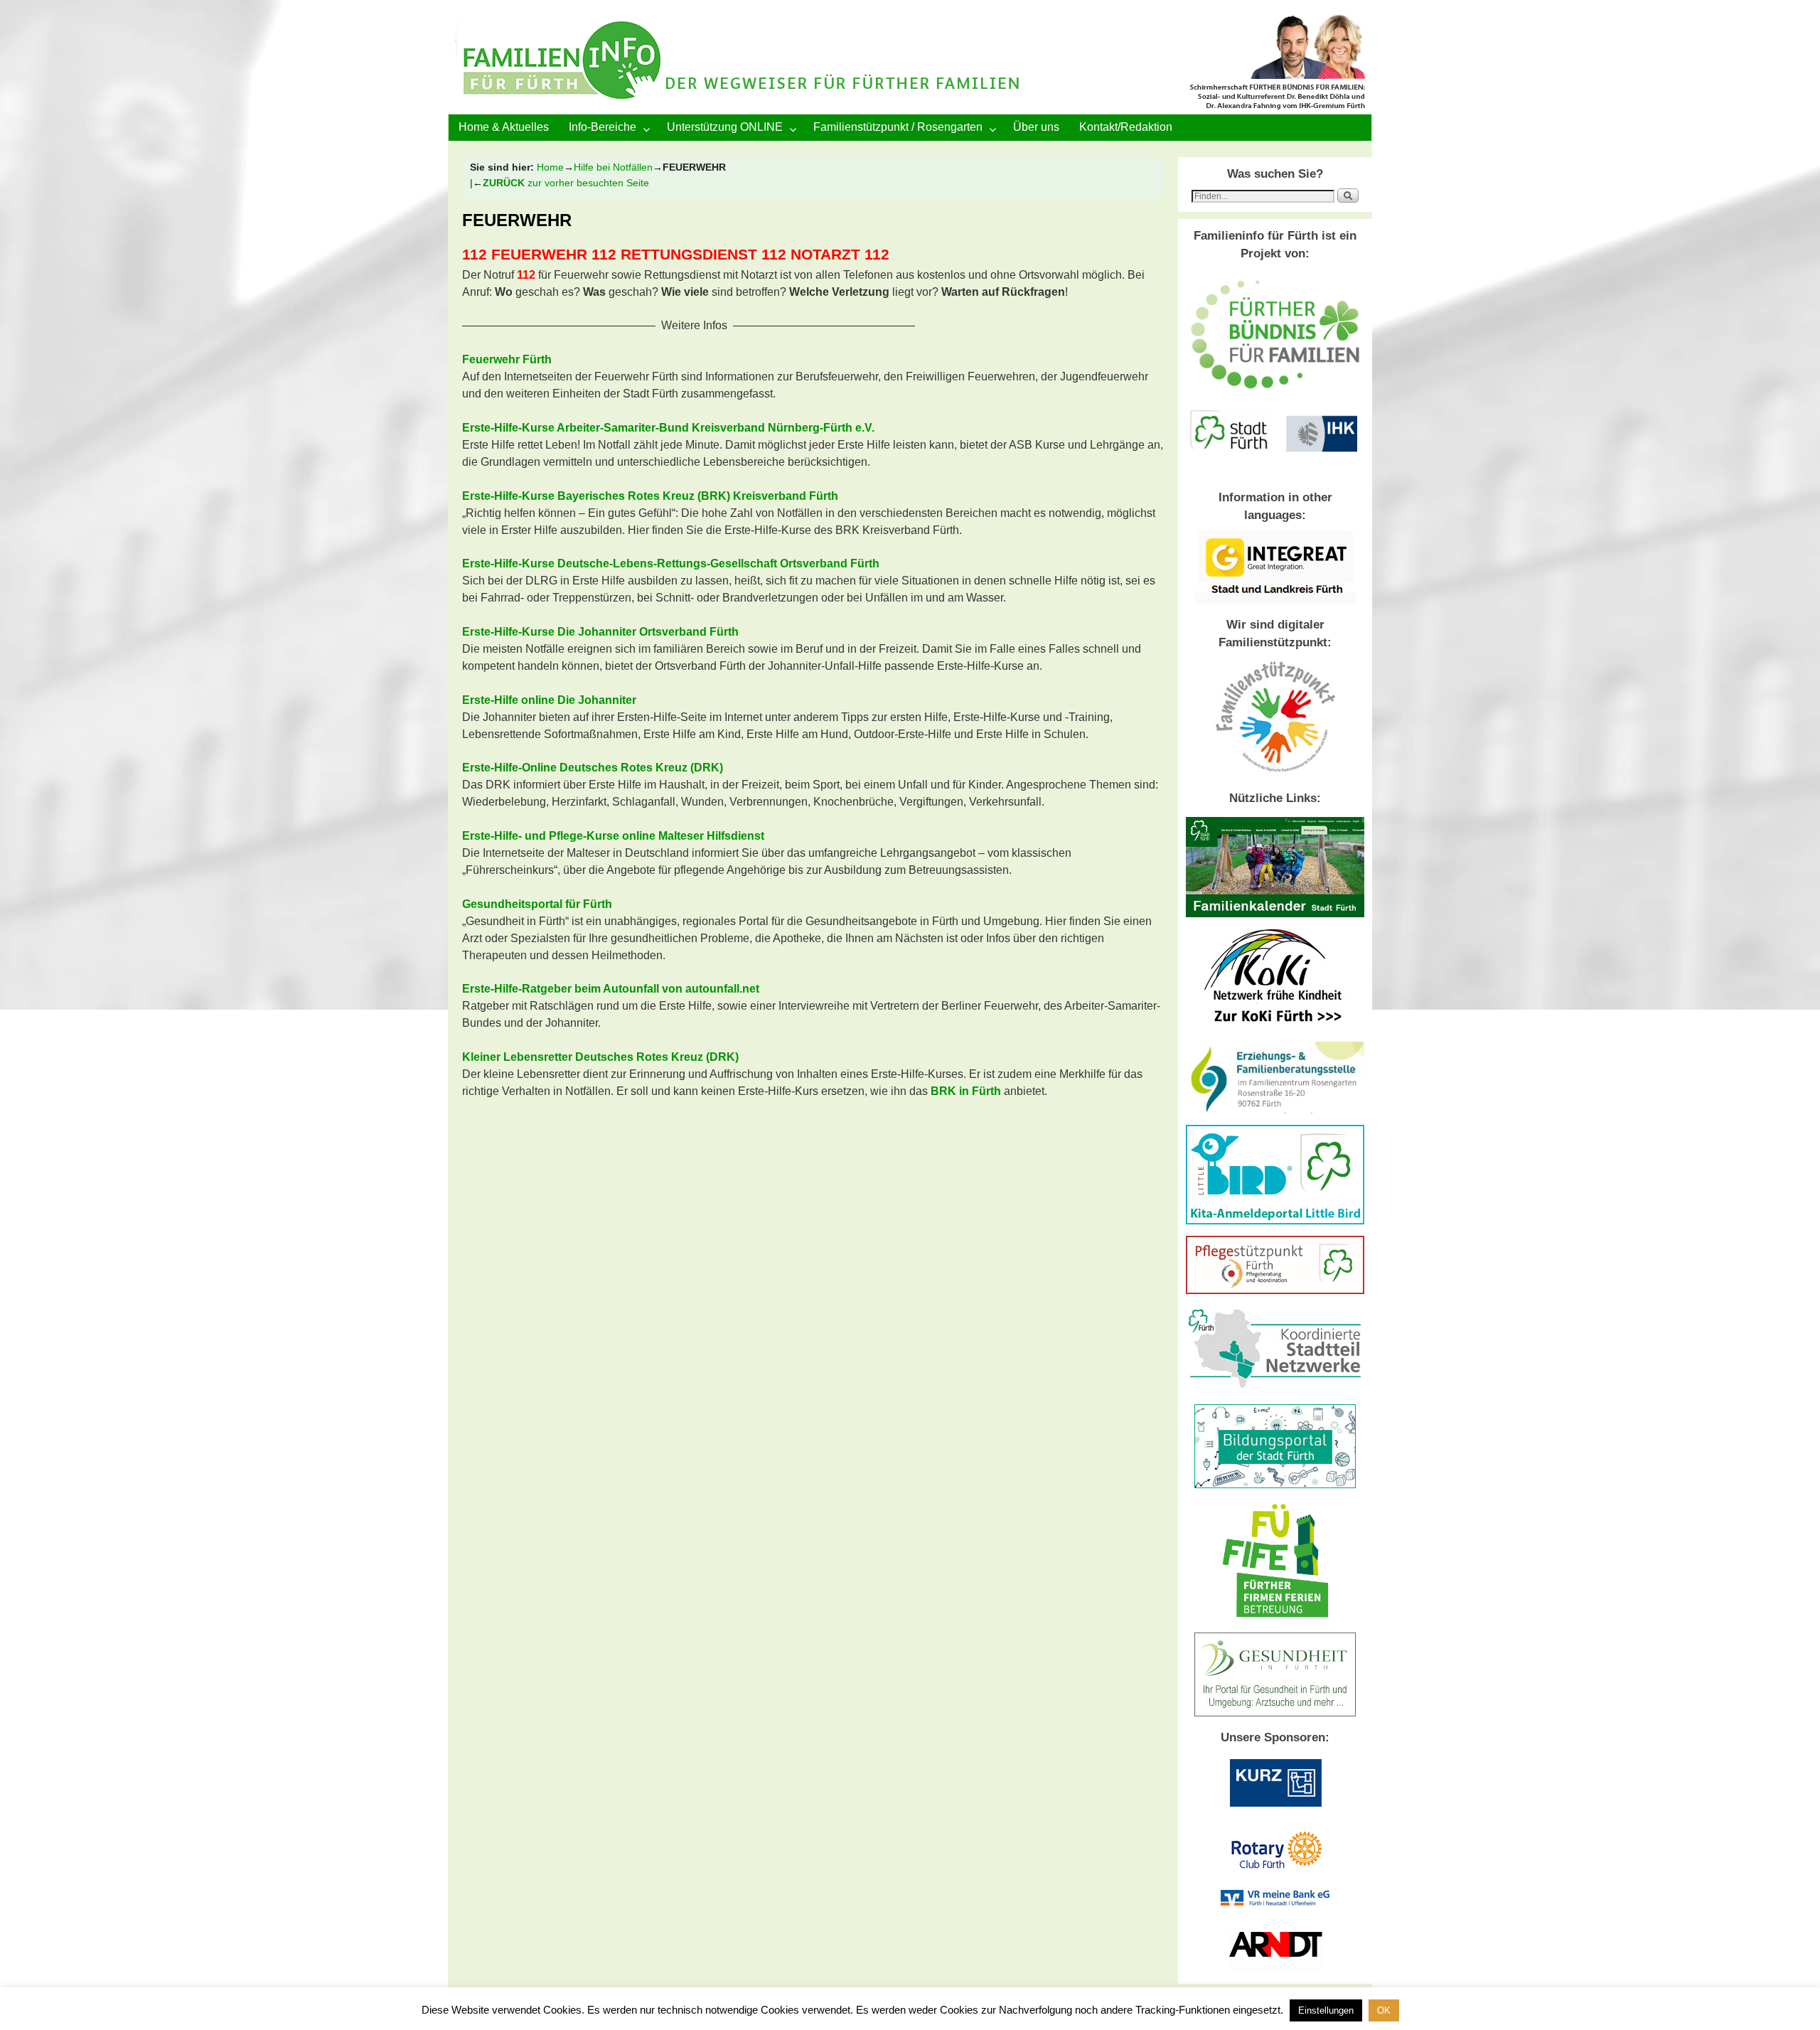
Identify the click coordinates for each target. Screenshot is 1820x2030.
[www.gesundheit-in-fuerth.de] (1275, 1713)
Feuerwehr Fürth (507, 359)
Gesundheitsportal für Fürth (537, 904)
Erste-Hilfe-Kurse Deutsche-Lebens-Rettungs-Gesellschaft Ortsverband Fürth (671, 563)
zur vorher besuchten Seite (566, 183)
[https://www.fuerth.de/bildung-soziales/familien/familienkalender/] (1275, 914)
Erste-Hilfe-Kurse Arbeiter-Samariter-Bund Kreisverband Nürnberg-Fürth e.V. (668, 428)
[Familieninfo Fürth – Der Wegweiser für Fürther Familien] (910, 64)
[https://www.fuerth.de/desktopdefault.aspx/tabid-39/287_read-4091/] (1275, 1110)
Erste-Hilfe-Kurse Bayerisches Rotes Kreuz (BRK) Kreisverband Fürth (650, 496)
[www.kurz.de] (1275, 1810)
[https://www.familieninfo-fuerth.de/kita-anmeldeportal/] (1275, 1221)
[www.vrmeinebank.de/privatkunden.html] (1275, 1902)
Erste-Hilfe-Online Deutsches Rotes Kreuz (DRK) (593, 768)
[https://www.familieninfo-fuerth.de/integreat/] (1275, 600)
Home (550, 167)
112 (475, 255)
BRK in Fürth (966, 1091)
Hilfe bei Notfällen (613, 167)
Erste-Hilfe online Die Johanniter (549, 700)
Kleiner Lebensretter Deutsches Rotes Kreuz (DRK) (600, 1057)
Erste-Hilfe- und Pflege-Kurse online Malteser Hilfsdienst (613, 836)
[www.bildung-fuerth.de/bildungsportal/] (1275, 1485)
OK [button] (1384, 2010)
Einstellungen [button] (1326, 2010)
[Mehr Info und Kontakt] (1275, 1291)
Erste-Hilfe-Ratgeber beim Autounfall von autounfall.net (611, 989)
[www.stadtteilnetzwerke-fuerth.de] (1275, 1389)
